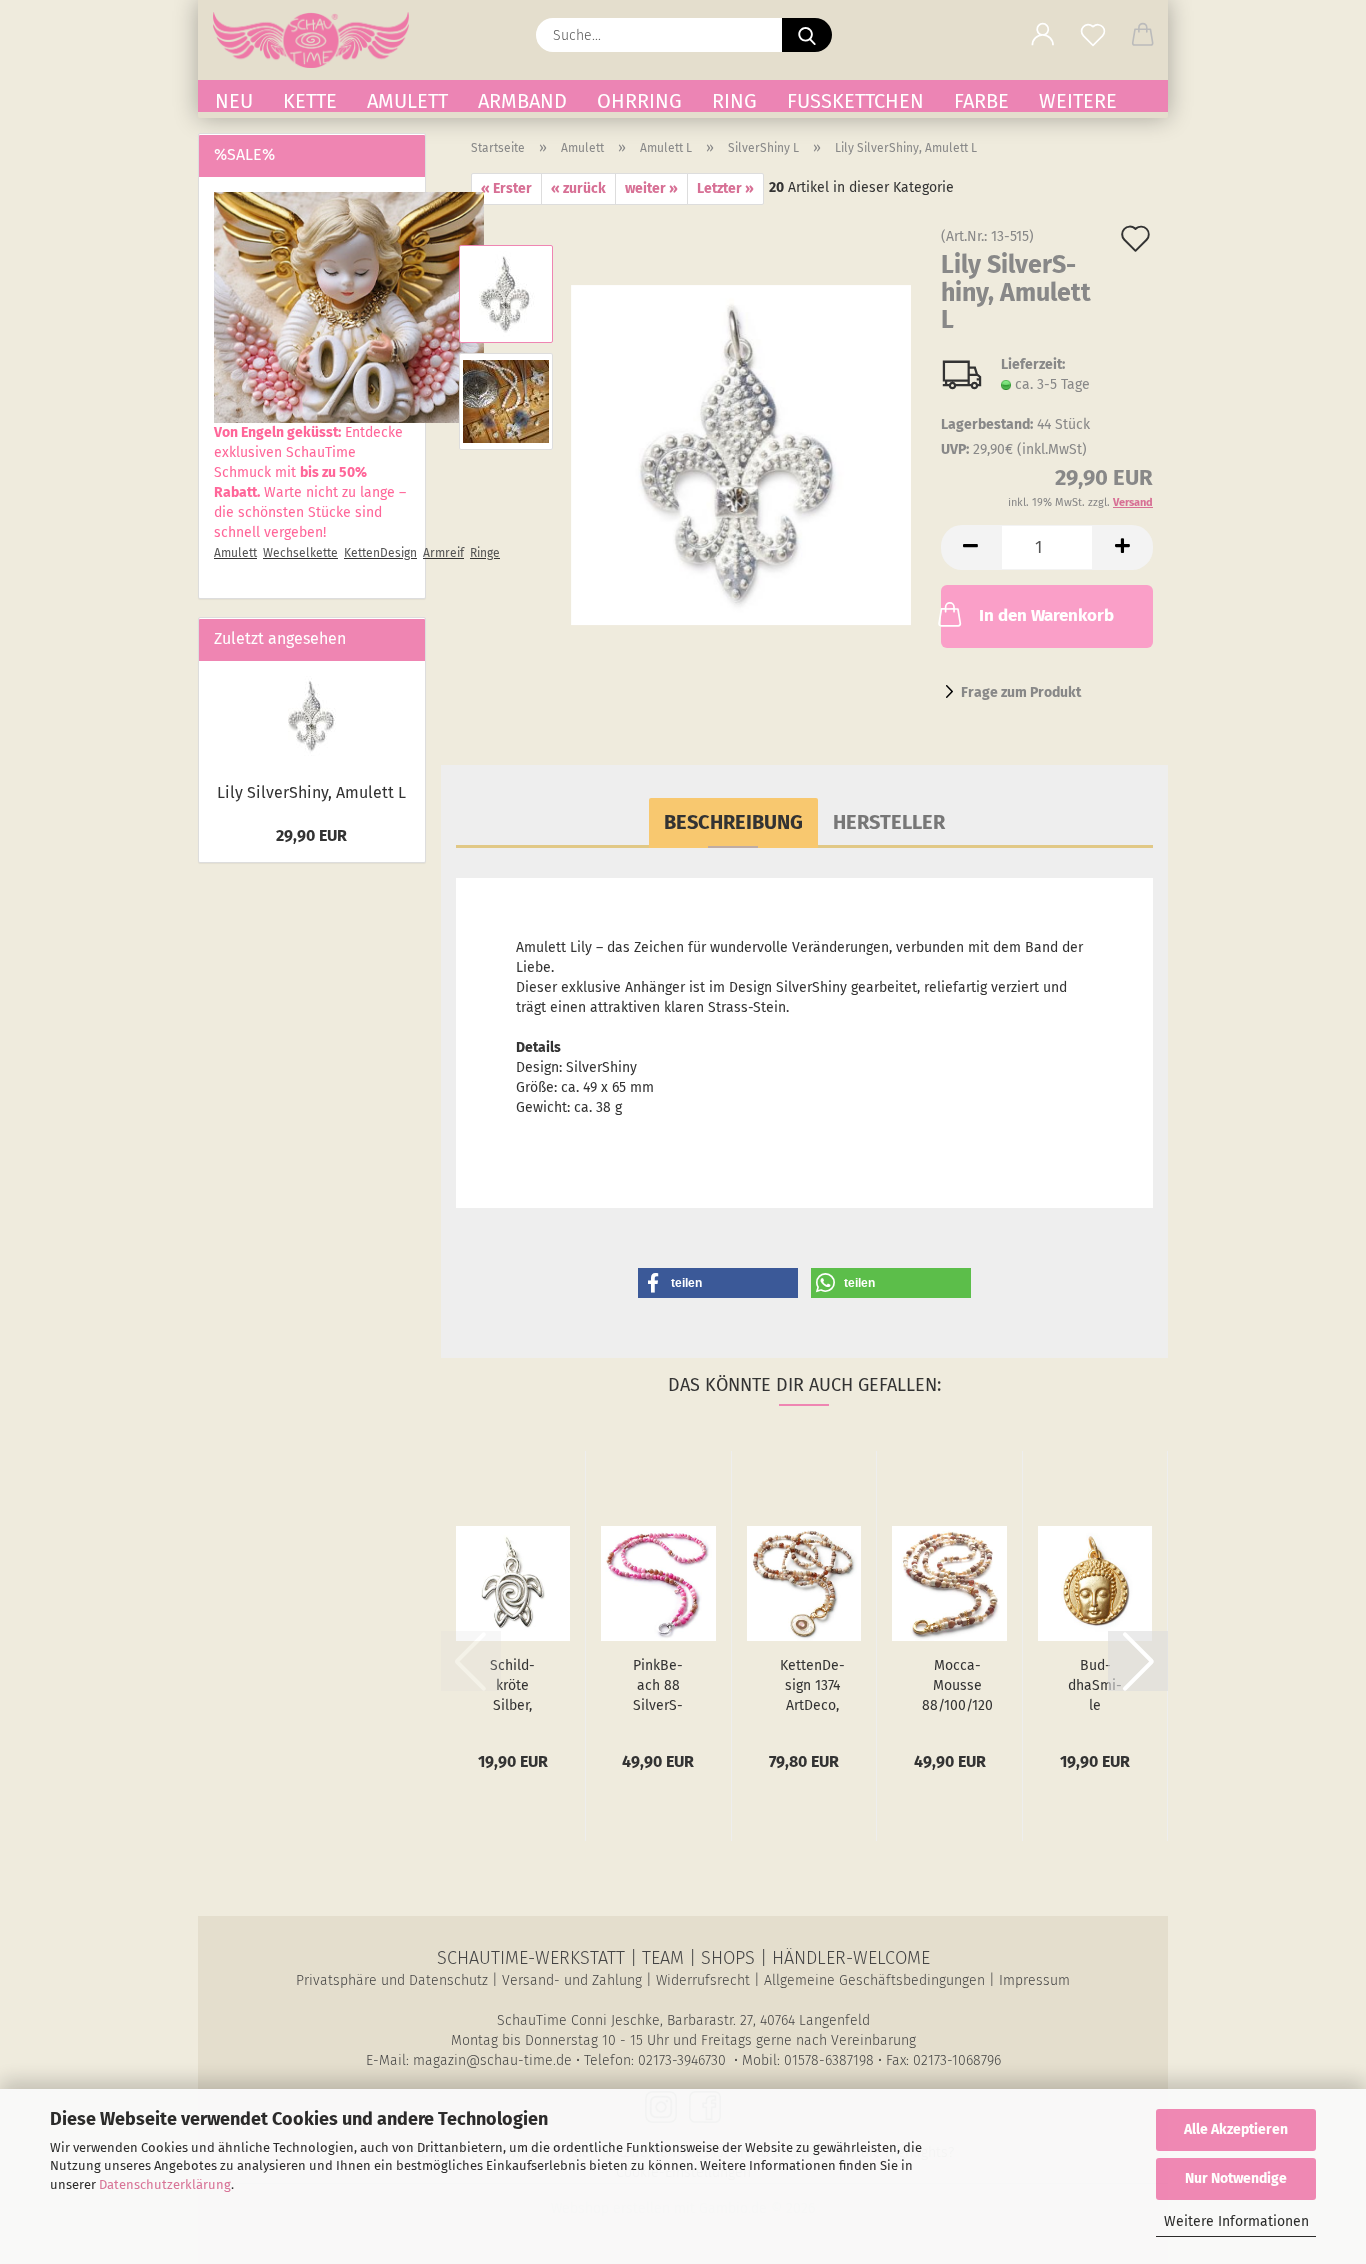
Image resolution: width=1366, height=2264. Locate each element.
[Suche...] (807, 35)
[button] (1043, 35)
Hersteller (889, 822)
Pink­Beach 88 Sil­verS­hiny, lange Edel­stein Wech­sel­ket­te (658, 1686)
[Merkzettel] (1093, 35)
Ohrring (639, 100)
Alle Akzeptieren (1236, 2129)
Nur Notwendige (1236, 2178)
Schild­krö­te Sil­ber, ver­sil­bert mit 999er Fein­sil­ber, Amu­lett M (512, 1686)
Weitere (1078, 100)
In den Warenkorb (1046, 615)
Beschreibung (733, 822)
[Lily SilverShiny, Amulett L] (741, 454)
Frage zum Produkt (1021, 692)
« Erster (506, 188)
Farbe (981, 100)
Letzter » (725, 188)
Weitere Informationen (1236, 2221)
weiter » (651, 188)
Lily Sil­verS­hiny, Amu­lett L (311, 792)
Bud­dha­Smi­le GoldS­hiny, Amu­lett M (1095, 1686)
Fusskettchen (855, 100)
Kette (310, 100)
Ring (734, 100)
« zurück (578, 188)
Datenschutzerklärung (165, 2184)
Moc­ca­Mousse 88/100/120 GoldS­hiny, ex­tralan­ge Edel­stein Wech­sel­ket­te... (957, 1686)
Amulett (407, 100)
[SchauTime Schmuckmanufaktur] (318, 40)
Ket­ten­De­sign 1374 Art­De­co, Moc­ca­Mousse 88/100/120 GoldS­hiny (812, 1686)
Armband (522, 100)
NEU (234, 100)
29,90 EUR (311, 835)
